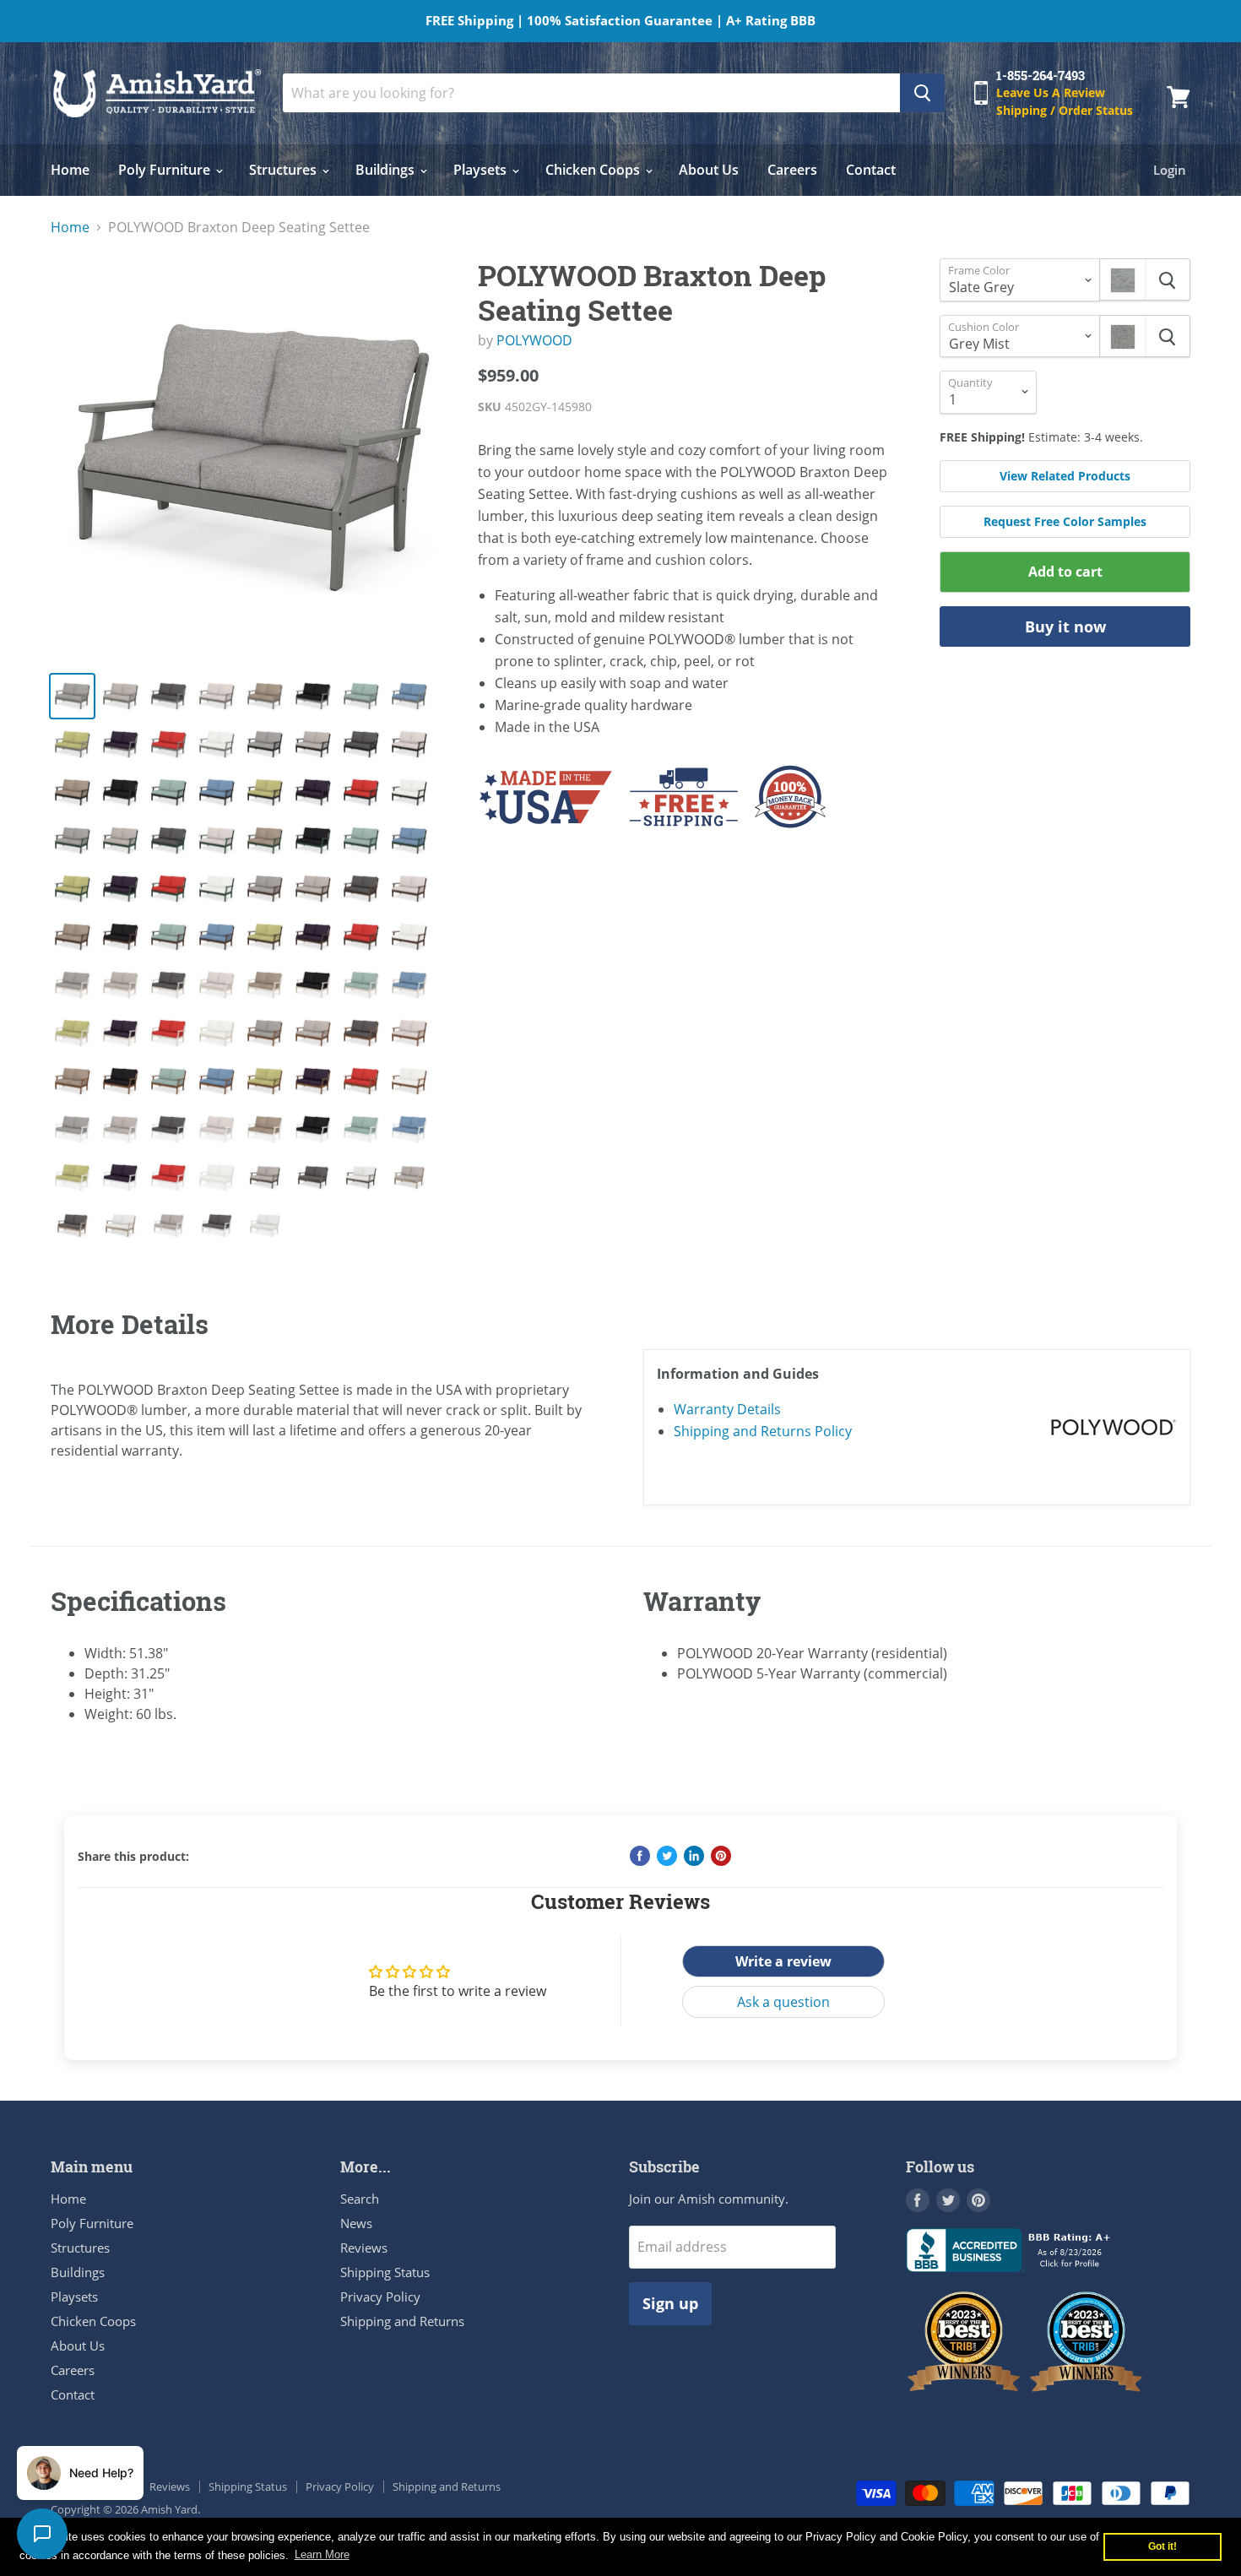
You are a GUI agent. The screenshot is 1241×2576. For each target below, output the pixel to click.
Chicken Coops (594, 170)
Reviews (364, 2248)
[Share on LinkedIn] (694, 1856)
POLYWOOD (534, 340)
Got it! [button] (1162, 2546)
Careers (792, 170)
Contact (871, 170)
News (356, 2223)
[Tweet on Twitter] (667, 1856)
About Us (709, 170)
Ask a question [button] (783, 2002)
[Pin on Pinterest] (721, 1856)
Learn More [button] (322, 2554)
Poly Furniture (166, 170)
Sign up (670, 2303)
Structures (285, 170)
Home (70, 170)
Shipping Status (385, 2272)
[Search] (922, 93)
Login (1170, 170)
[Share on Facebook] (640, 1856)
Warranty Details (727, 1409)
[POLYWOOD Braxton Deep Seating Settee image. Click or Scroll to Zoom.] (250, 458)
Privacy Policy (380, 2297)
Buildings (387, 170)
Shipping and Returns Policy (763, 1431)
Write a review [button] (783, 1961)
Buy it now (1065, 626)
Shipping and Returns (402, 2321)
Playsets (482, 170)
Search (360, 2199)
